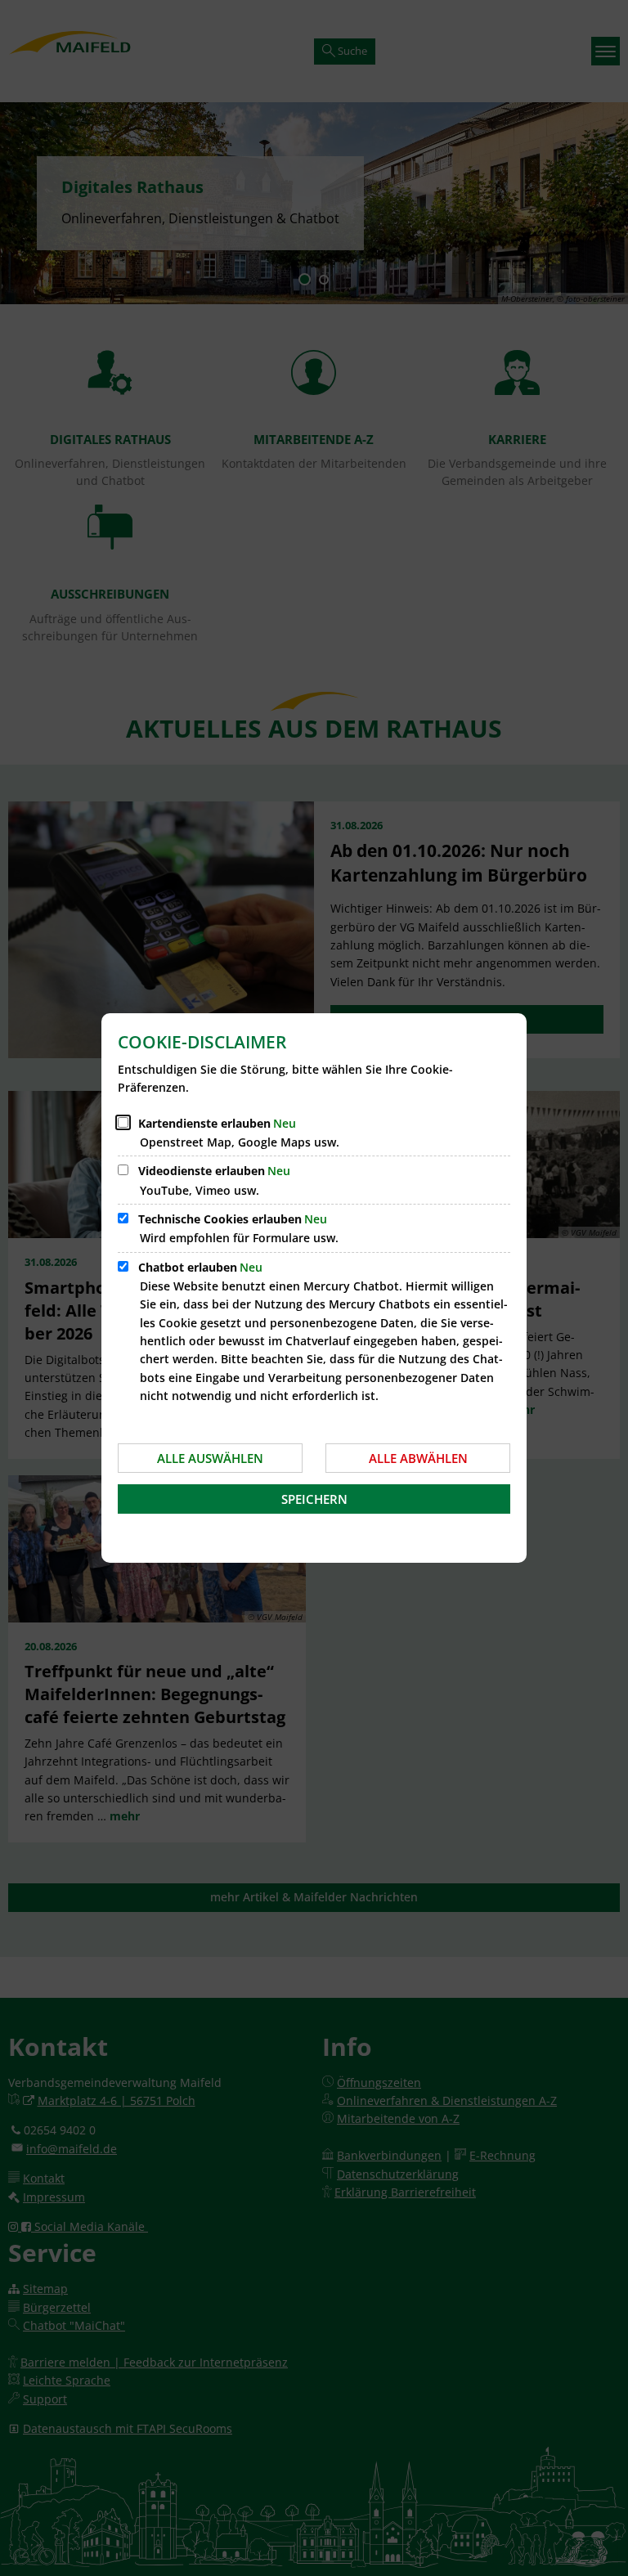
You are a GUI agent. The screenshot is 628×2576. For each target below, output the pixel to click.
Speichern (314, 1499)
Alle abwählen (418, 1458)
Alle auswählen (210, 1458)
